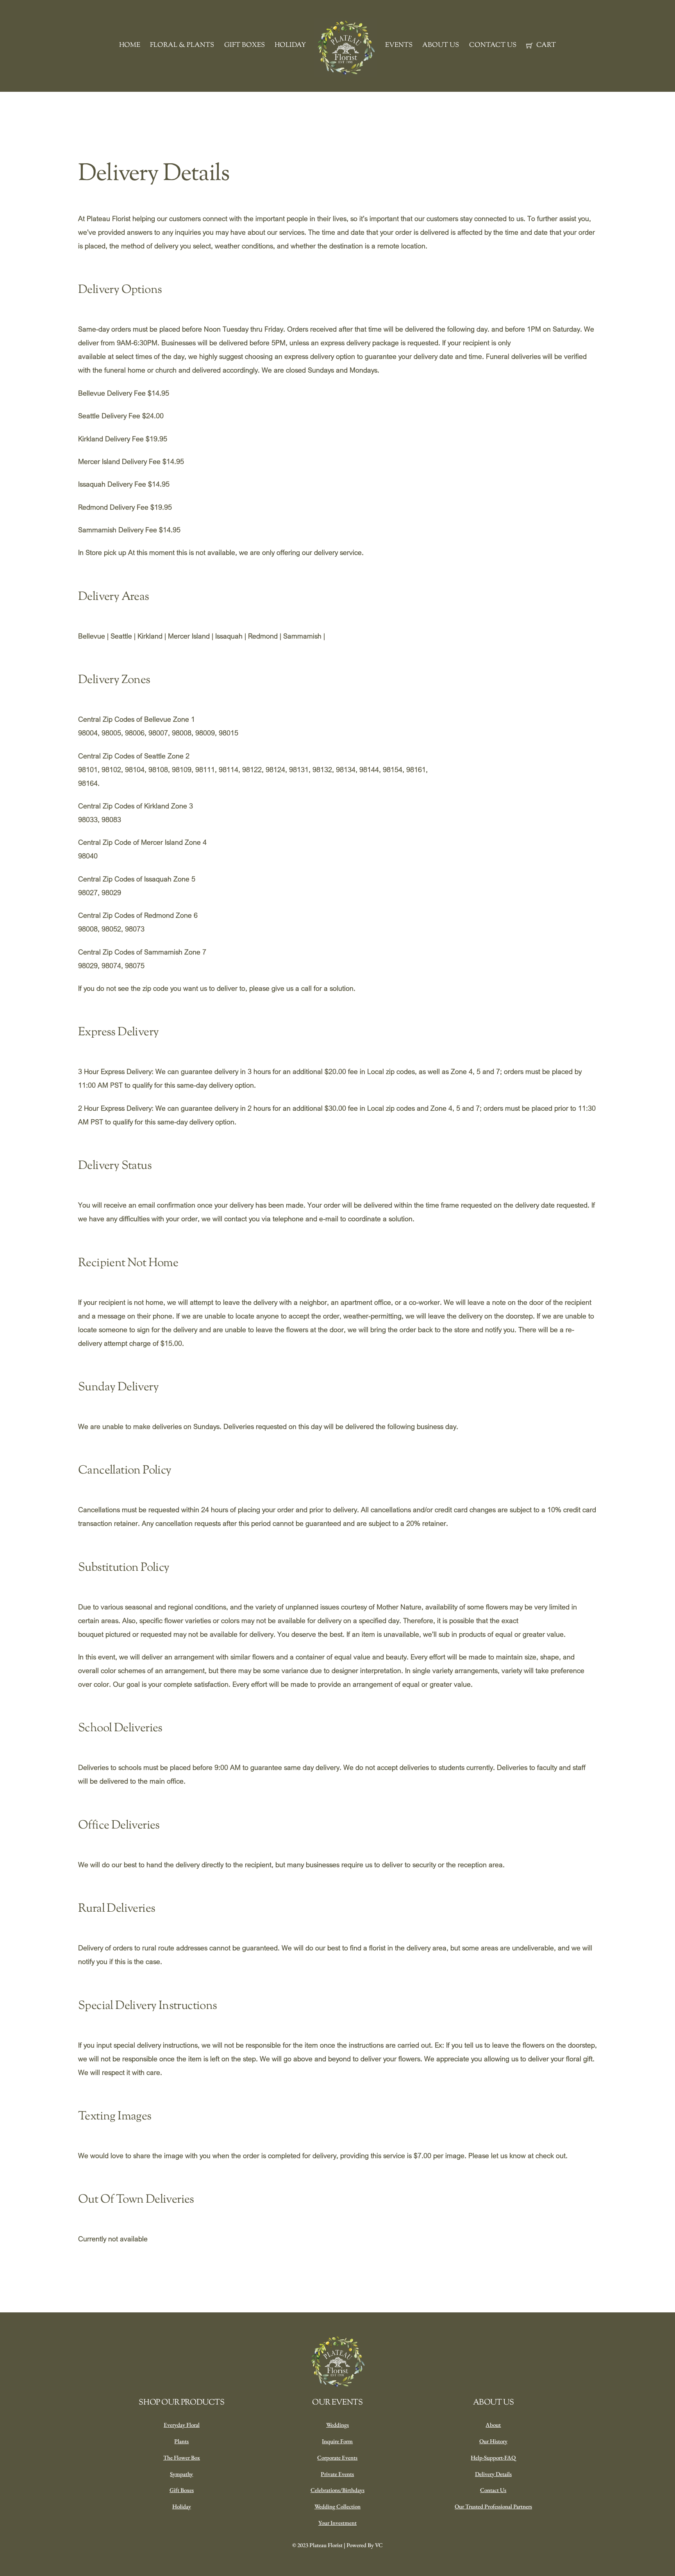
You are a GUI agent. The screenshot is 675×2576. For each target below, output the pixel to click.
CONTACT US (493, 45)
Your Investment (337, 2523)
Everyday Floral (182, 2425)
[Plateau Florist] (346, 48)
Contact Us (493, 2490)
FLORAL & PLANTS (182, 45)
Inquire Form (337, 2441)
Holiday (182, 2506)
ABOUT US (441, 45)
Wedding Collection (337, 2506)
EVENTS (399, 45)
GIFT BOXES (245, 45)
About (493, 2425)
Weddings (337, 2425)
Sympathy (181, 2474)
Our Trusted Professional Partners (493, 2506)
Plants (181, 2441)
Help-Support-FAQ (493, 2457)
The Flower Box (182, 2457)
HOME (130, 45)
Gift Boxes (182, 2490)
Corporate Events (337, 2457)
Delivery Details (493, 2474)
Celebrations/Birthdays (337, 2490)
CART (545, 45)
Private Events (337, 2474)
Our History (493, 2441)
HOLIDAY (290, 45)
